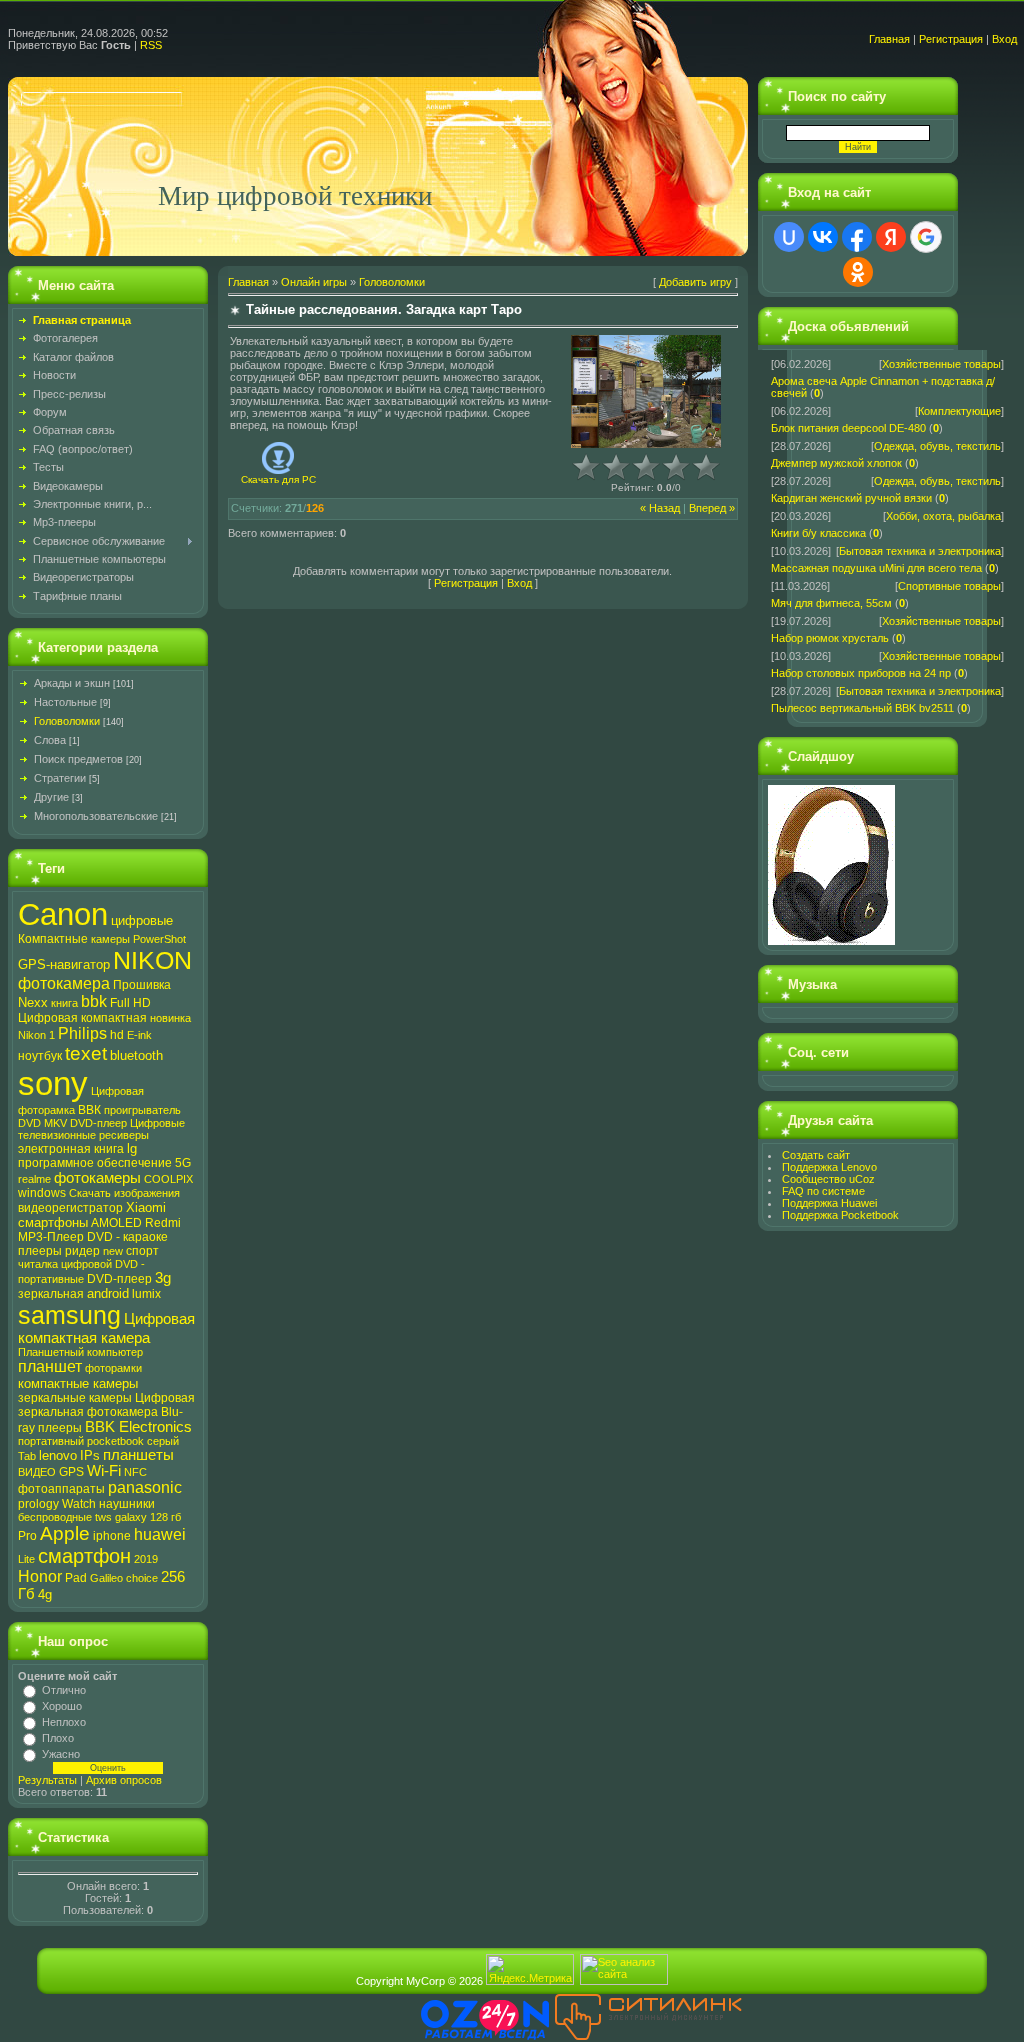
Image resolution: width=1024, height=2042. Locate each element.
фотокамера (64, 983)
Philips (82, 1033)
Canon (63, 914)
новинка (170, 1018)
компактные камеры (78, 1383)
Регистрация (951, 39)
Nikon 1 (36, 1035)
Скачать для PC (278, 479)
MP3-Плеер (51, 1237)
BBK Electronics (138, 1427)
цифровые (142, 920)
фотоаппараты (61, 1489)
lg (132, 1148)
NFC (135, 1472)
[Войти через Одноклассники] (858, 272)
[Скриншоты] (646, 391)
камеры (110, 939)
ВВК (89, 1110)
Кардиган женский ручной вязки (851, 498)
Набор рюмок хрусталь (830, 638)
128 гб (165, 1517)
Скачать (90, 1193)
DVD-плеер (119, 1279)
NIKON (152, 960)
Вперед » (712, 508)
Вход (1004, 39)
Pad (76, 1578)
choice (142, 1578)
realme (34, 1179)
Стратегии (60, 778)
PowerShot (159, 939)
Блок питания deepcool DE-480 (848, 428)
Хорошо (62, 1706)
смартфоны (53, 1222)
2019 (146, 1559)
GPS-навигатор (64, 964)
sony (53, 1083)
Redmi (163, 1223)
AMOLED (116, 1223)
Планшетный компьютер (80, 1352)
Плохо (58, 1738)
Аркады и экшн (72, 683)
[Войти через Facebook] (857, 237)
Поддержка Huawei (829, 1203)
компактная (114, 1018)
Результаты (47, 1780)
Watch (79, 1504)
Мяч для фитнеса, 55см (831, 603)
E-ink (139, 1035)
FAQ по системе (823, 1191)
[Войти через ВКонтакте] (823, 237)
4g (45, 1594)
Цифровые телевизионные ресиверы (101, 1129)
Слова (50, 740)
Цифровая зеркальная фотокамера (106, 1405)
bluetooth (136, 1055)
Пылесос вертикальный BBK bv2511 (862, 708)
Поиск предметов (78, 759)
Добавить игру (695, 282)
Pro (27, 1536)
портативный (51, 1441)
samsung (69, 1315)
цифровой (86, 1264)
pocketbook (115, 1441)
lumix (146, 1294)
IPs (90, 1455)
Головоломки (67, 721)
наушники (127, 1504)
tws (103, 1517)
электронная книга (71, 1149)
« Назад (660, 508)
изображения (147, 1193)
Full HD (130, 1003)
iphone (112, 1536)
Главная (889, 39)
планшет (50, 1366)
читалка (38, 1264)
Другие (51, 797)
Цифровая (48, 1018)
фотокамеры (97, 1178)
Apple (65, 1533)
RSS (151, 45)
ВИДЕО (37, 1472)
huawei (160, 1534)
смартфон (84, 1556)
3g (163, 1278)
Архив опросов (124, 1780)
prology (38, 1504)
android (108, 1293)
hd (117, 1035)
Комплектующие (959, 411)
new (113, 1251)
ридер (82, 1251)
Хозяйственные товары (941, 364)
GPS (71, 1472)
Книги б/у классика (818, 533)
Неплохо (64, 1722)
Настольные (65, 702)
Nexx (33, 1002)
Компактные (53, 939)
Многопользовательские (96, 816)
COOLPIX (168, 1179)
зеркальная (51, 1294)
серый (163, 1441)
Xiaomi (146, 1207)
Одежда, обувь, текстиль (937, 446)
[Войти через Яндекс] (891, 237)
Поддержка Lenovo (829, 1167)
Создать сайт (816, 1155)
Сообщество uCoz (828, 1179)
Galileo (106, 1578)
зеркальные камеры (75, 1398)
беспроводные (55, 1517)
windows (42, 1193)
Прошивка (142, 985)
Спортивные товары (949, 586)
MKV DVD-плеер (85, 1123)
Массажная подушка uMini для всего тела (876, 568)
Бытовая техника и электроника (920, 551)
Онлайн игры (314, 282)
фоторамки (113, 1368)
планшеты (138, 1455)
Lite (26, 1559)
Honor (40, 1576)
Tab (27, 1456)
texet (86, 1053)
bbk (94, 1001)
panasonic (145, 1487)
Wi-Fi (104, 1471)
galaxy (131, 1517)
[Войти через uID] (789, 237)
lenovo (58, 1455)
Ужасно (61, 1754)
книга (64, 1003)
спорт (142, 1251)
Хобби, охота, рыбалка (943, 516)
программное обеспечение (95, 1163)
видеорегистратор (70, 1208)
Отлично (64, 1690)
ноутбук (40, 1056)
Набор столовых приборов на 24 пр (861, 673)
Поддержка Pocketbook (840, 1215)
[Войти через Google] (926, 237)
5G (183, 1163)
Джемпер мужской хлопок (836, 463)
